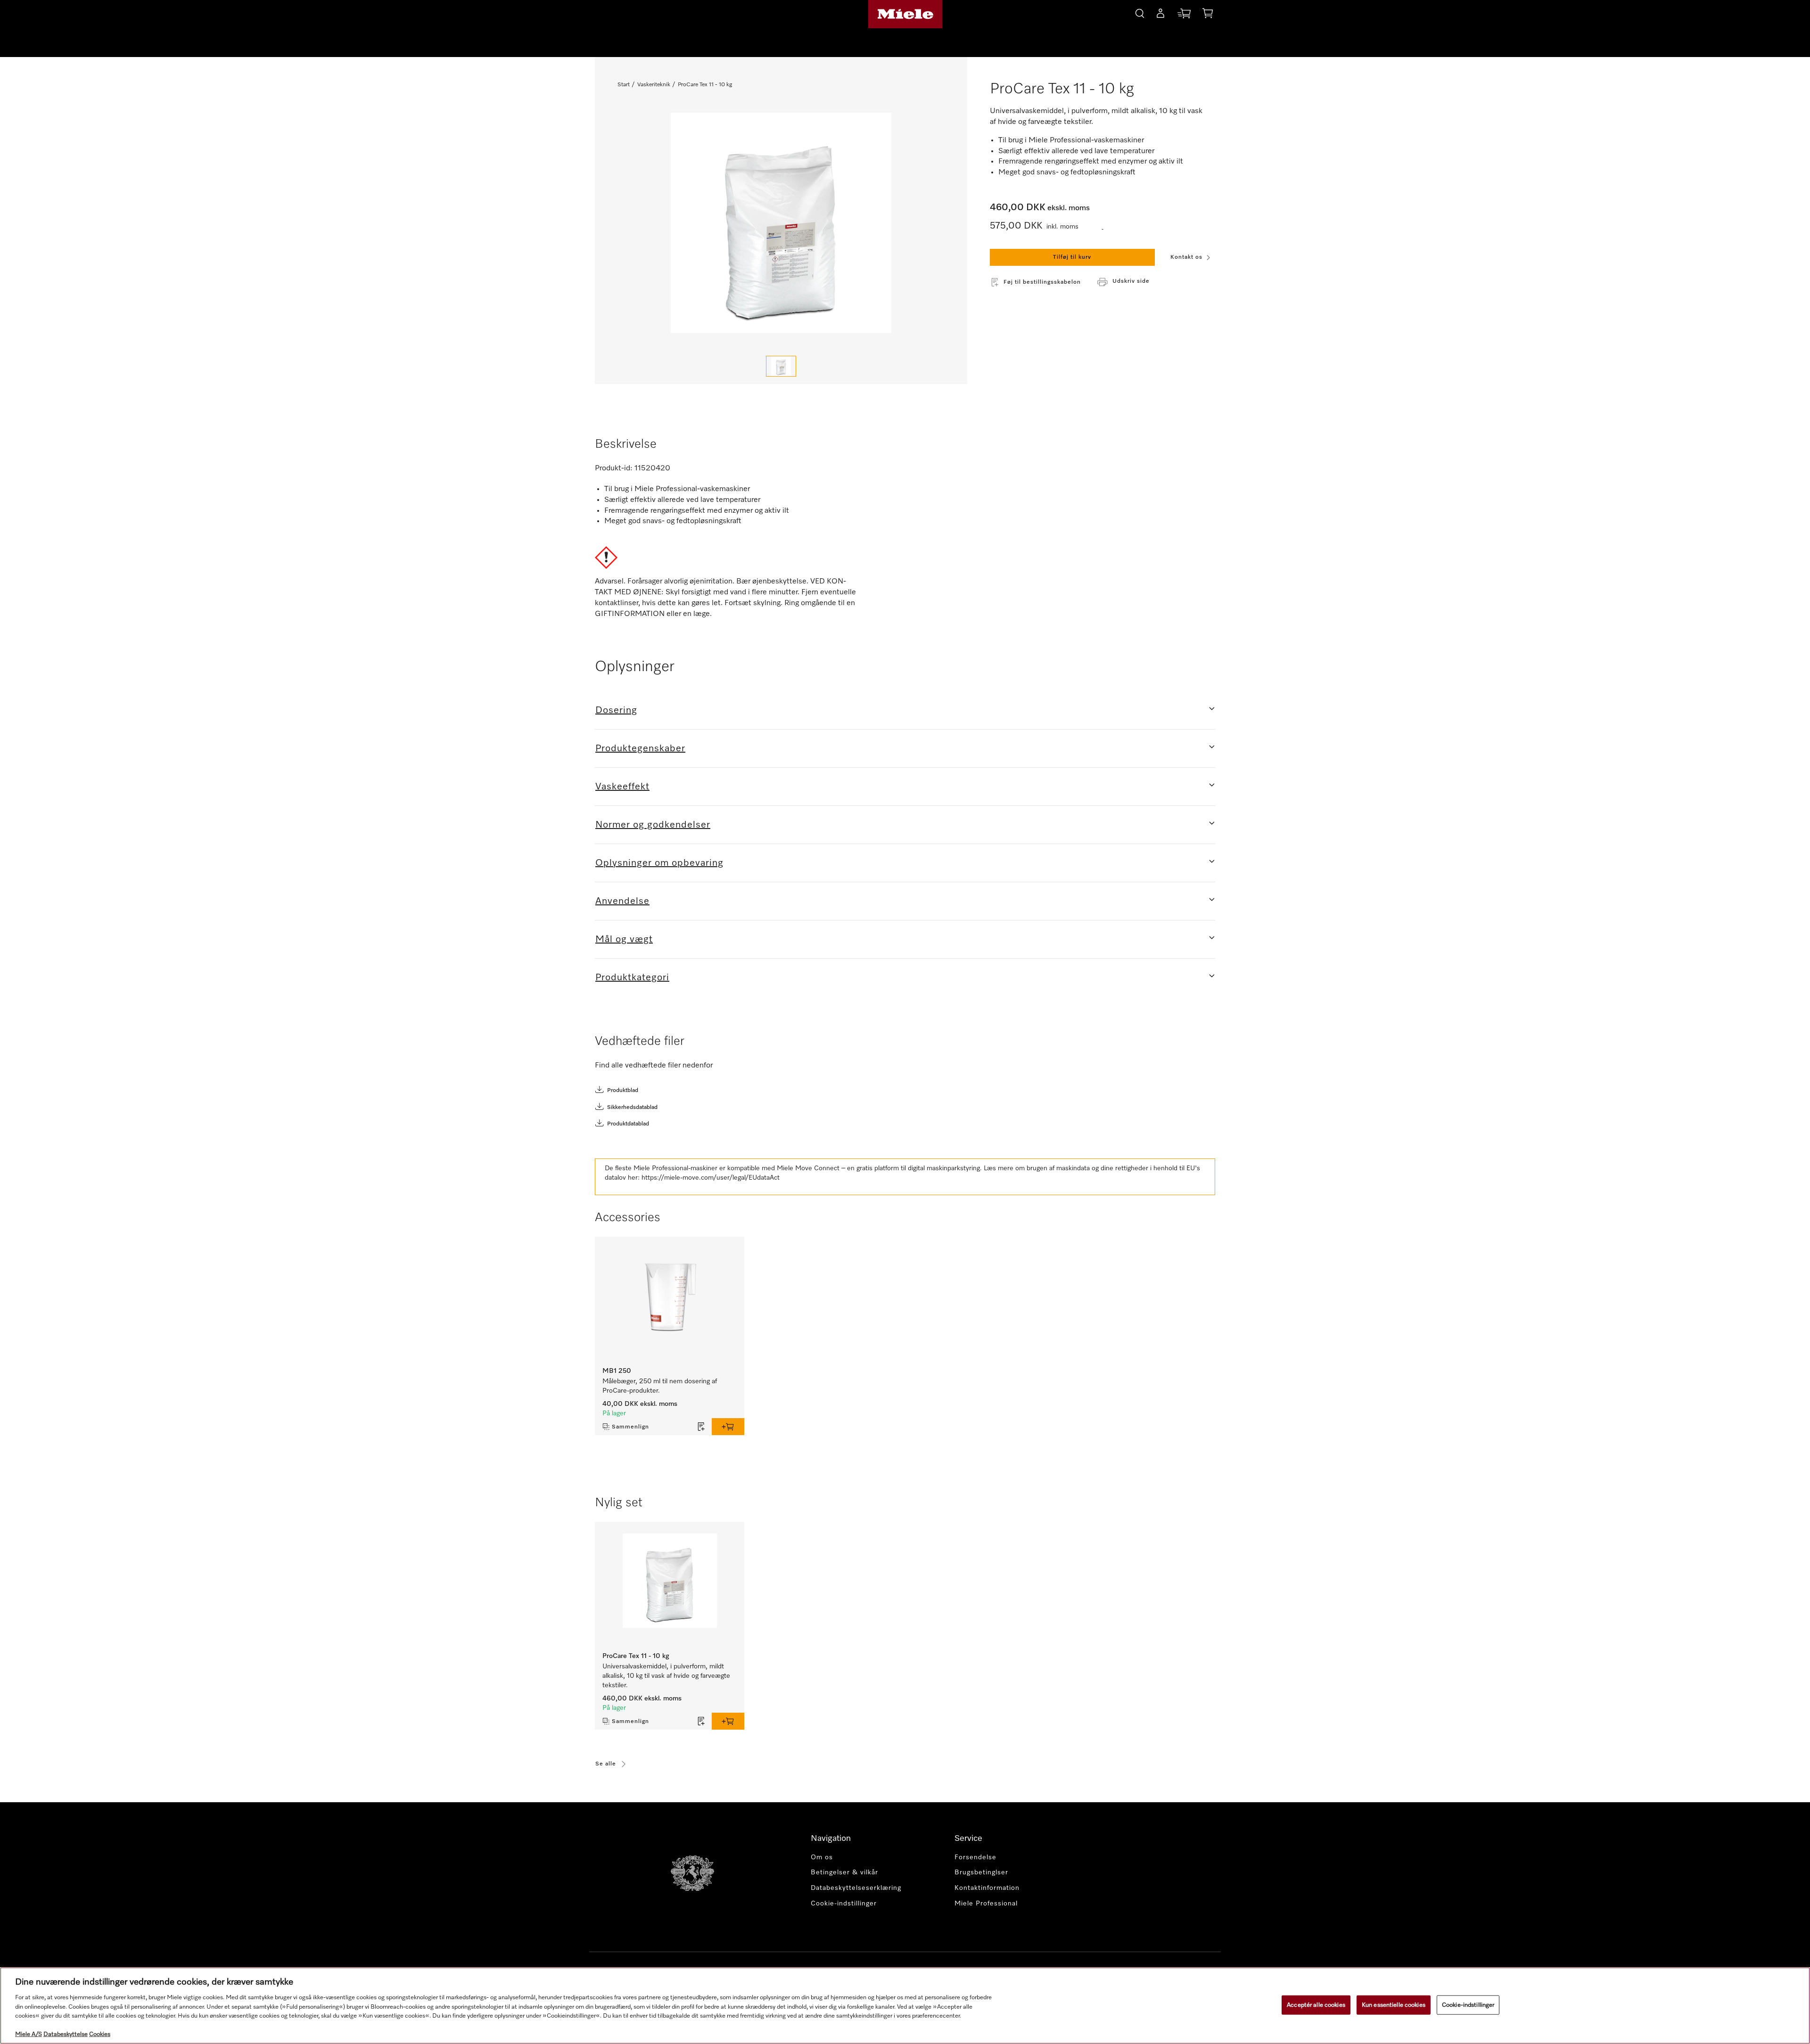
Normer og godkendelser (653, 825)
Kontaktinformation (987, 1888)
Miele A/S (29, 2034)
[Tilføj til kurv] (728, 1427)
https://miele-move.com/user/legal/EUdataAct (711, 1178)
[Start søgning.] (1140, 12)
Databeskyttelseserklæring (856, 1888)
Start (624, 85)
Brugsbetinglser (981, 1872)
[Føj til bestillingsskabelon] (701, 1427)
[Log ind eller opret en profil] (1160, 15)
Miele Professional (986, 1904)
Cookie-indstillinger (1468, 2005)
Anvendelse (622, 901)
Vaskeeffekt (622, 787)
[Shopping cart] (1208, 15)
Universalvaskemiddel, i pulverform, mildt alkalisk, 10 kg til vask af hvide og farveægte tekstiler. (666, 1676)
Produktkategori (632, 977)
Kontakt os (1186, 257)
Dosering (616, 710)
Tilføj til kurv (1072, 257)
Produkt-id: (614, 468)
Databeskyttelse (66, 2034)
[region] (905, 2006)
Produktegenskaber (640, 748)
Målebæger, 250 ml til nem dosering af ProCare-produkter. (660, 1386)
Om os (822, 1857)
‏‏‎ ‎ (1103, 227)
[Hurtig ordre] (1184, 15)
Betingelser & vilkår (844, 1872)
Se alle (606, 1764)
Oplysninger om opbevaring (659, 863)
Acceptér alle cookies (1316, 2005)
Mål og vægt (624, 939)
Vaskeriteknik (654, 85)
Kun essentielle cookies (1394, 2005)
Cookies (100, 2034)
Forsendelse (975, 1857)
